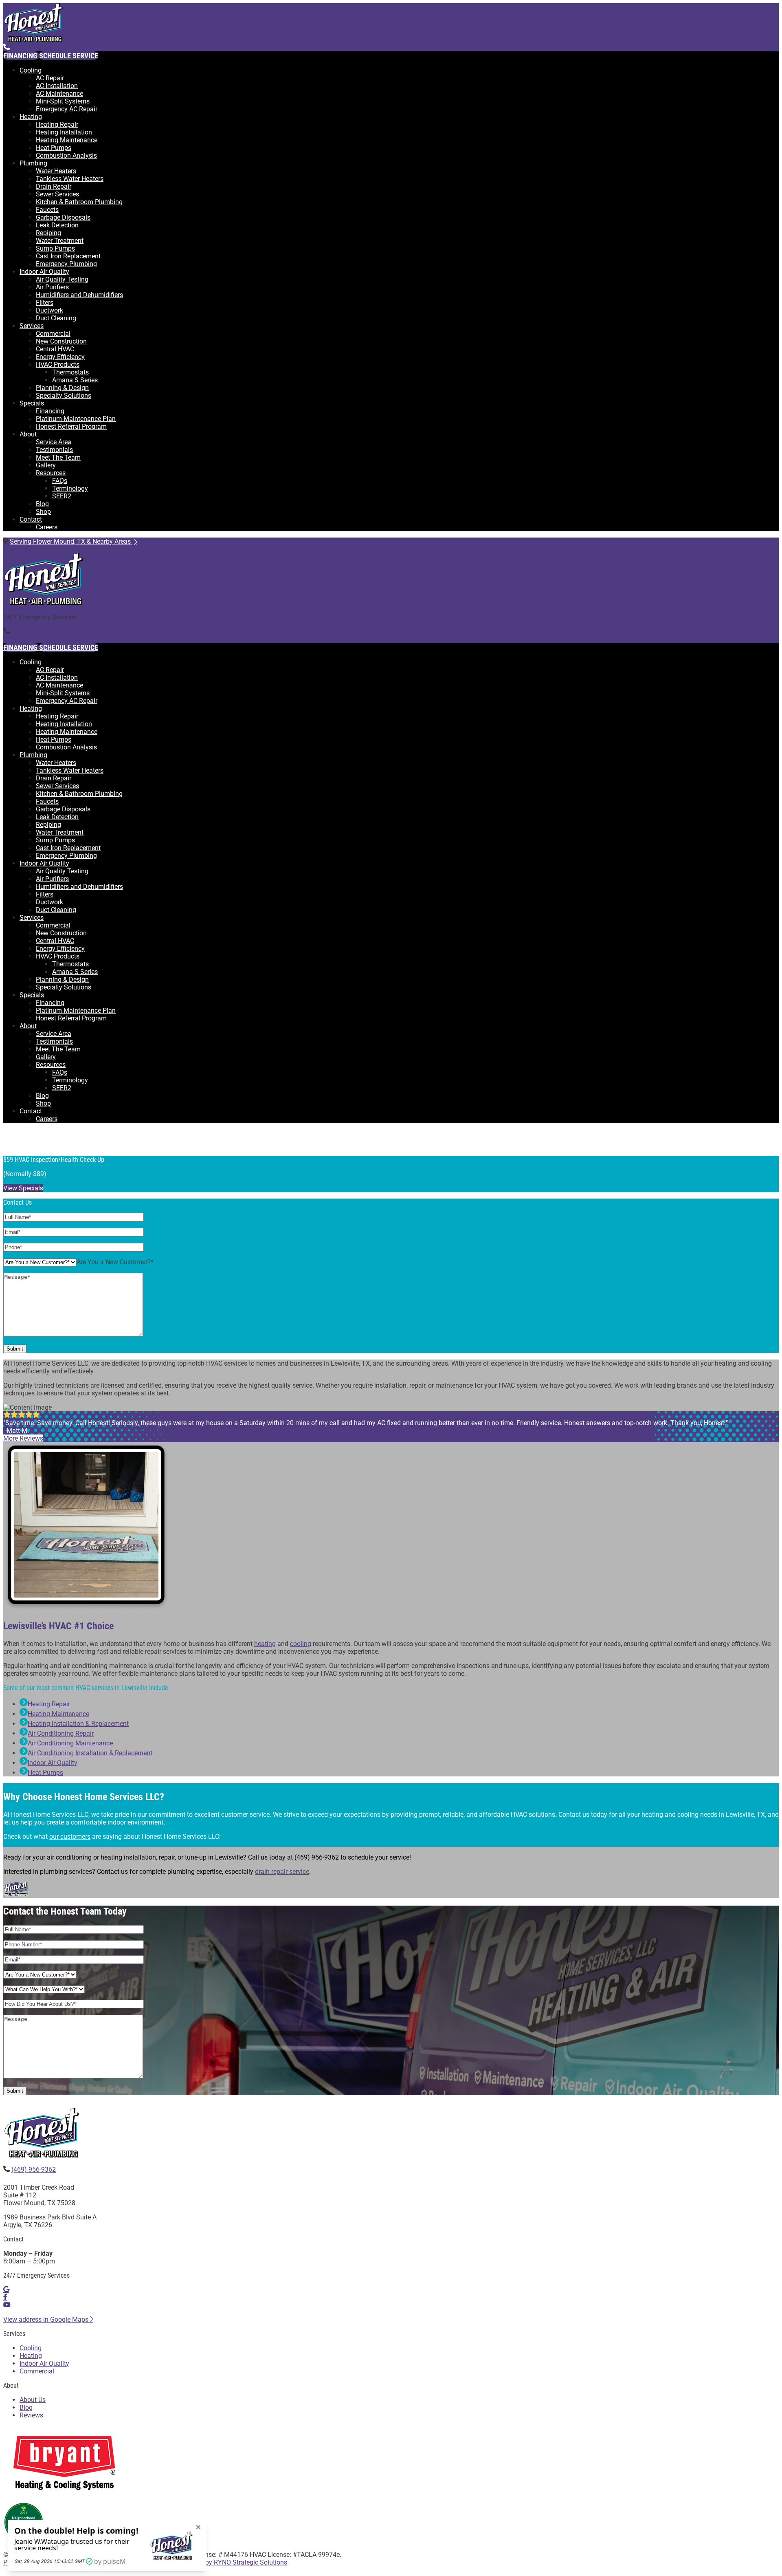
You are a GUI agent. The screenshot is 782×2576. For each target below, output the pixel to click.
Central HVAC (55, 349)
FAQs (60, 481)
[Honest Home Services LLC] (35, 40)
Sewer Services (57, 194)
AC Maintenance (59, 94)
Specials (32, 403)
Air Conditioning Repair (61, 1733)
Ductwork (49, 310)
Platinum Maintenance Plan (76, 419)
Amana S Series (75, 380)
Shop (43, 512)
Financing (50, 411)
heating (265, 1644)
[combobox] (115, 1262)
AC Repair (50, 78)
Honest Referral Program (71, 426)
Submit (15, 1349)
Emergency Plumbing (66, 264)
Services (32, 326)
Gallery (46, 465)
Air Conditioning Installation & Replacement (90, 1753)
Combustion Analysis (66, 155)
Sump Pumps (55, 248)
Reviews (31, 2415)
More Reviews (23, 1438)
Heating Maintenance (67, 140)
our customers (70, 1837)
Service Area (54, 442)
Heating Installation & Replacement (78, 1724)
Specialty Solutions (64, 396)
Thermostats (70, 372)
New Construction (61, 341)
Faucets (47, 210)
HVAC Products (58, 365)
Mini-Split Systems (63, 101)
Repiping (48, 233)
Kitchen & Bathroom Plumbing (79, 202)
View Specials (23, 1188)
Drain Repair (54, 186)
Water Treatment (60, 241)
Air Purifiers (52, 287)
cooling (301, 1644)
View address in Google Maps (47, 2319)
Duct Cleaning (56, 318)
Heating (31, 117)
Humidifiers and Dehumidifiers (79, 295)
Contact (31, 519)
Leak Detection (57, 225)
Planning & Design (62, 388)
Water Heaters (56, 171)
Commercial (53, 334)
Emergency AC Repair (67, 109)
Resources (51, 473)
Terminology (70, 488)
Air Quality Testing (62, 279)
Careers (47, 527)
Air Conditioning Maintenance (70, 1743)
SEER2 (62, 496)
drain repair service (282, 1872)
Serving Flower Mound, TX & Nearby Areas (71, 541)
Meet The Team (58, 457)
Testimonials (54, 450)
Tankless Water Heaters (70, 179)
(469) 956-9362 (34, 631)
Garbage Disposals (63, 217)
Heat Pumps (54, 148)
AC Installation (57, 86)
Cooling (31, 70)
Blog (42, 504)
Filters (45, 303)
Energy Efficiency (60, 357)
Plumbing (33, 163)
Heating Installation (64, 132)
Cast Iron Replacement (68, 256)
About (28, 434)
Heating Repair (57, 125)
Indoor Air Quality (44, 272)
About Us (33, 2400)
